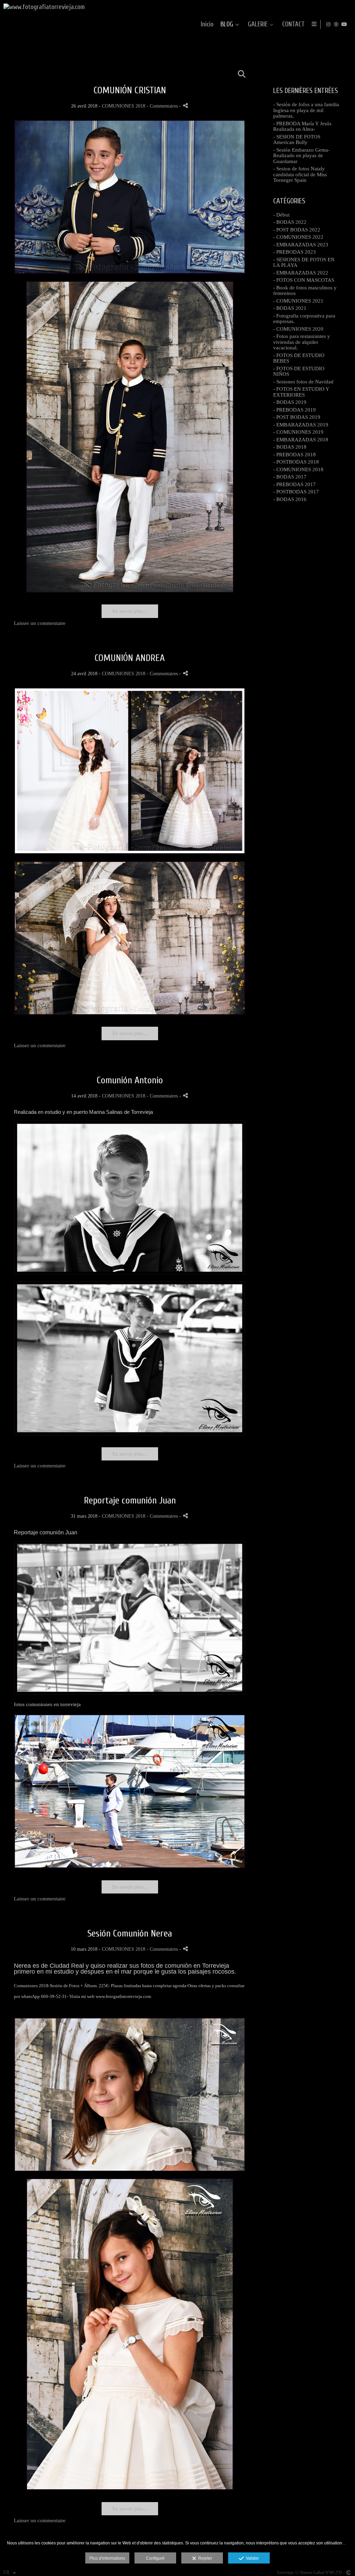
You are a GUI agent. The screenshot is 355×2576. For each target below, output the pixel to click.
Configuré (155, 2558)
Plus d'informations (107, 2558)
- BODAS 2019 (290, 402)
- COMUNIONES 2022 (298, 237)
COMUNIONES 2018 (124, 106)
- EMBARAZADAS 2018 (301, 440)
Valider (251, 2558)
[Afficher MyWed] (336, 24)
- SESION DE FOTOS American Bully (297, 140)
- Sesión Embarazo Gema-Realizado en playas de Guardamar (301, 156)
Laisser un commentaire (40, 623)
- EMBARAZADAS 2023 (301, 245)
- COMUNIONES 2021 (298, 301)
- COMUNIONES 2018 (298, 469)
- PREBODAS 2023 (295, 252)
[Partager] (185, 106)
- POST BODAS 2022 (297, 230)
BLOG (227, 24)
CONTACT (293, 24)
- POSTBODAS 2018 (296, 462)
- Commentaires (163, 106)
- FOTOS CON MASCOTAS (304, 280)
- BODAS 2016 (290, 499)
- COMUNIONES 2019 (298, 432)
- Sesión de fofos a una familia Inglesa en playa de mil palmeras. (306, 110)
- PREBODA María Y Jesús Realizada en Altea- (302, 126)
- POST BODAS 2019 (297, 417)
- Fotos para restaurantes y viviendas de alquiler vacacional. (302, 342)
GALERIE (258, 24)
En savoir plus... (130, 611)
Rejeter (204, 2558)
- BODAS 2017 (290, 477)
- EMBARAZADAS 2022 (301, 273)
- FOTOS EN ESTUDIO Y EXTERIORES (301, 392)
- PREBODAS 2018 (295, 455)
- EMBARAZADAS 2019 (301, 425)
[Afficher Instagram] (328, 24)
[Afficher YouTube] (344, 24)
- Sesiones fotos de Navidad (303, 382)
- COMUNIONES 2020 (298, 329)
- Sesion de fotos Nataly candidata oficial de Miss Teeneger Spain (300, 174)
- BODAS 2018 (290, 447)
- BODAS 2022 (290, 222)
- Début (281, 215)
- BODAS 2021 (290, 308)
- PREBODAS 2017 (295, 484)
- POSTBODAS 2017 (296, 492)
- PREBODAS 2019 (295, 410)
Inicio (207, 24)
